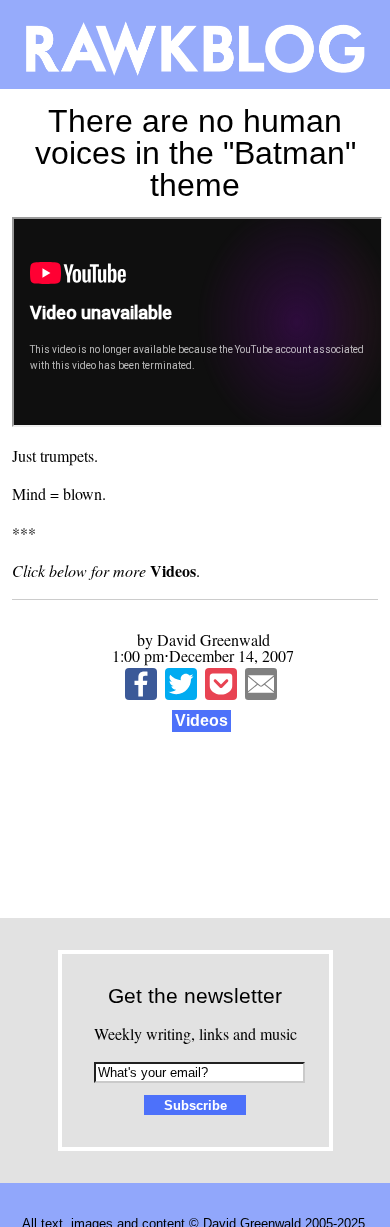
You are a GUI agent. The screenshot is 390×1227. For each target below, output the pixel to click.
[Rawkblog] (195, 44)
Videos (201, 720)
